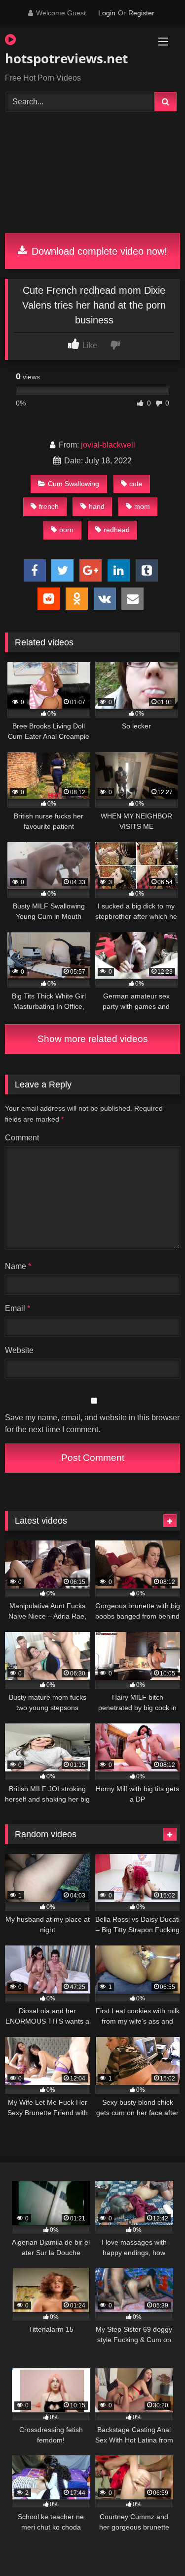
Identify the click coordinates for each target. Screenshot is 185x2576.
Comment (22, 1138)
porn (66, 530)
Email (18, 1308)
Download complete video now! (98, 251)
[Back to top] (154, 2547)
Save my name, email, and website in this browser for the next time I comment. (92, 1424)
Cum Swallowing (74, 484)
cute (136, 484)
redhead (117, 530)
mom (142, 506)
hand (97, 506)
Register (141, 13)
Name (18, 1266)
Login (107, 13)
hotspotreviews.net (65, 58)
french (49, 506)
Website (19, 1350)
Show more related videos (93, 1039)
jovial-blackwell (108, 445)
